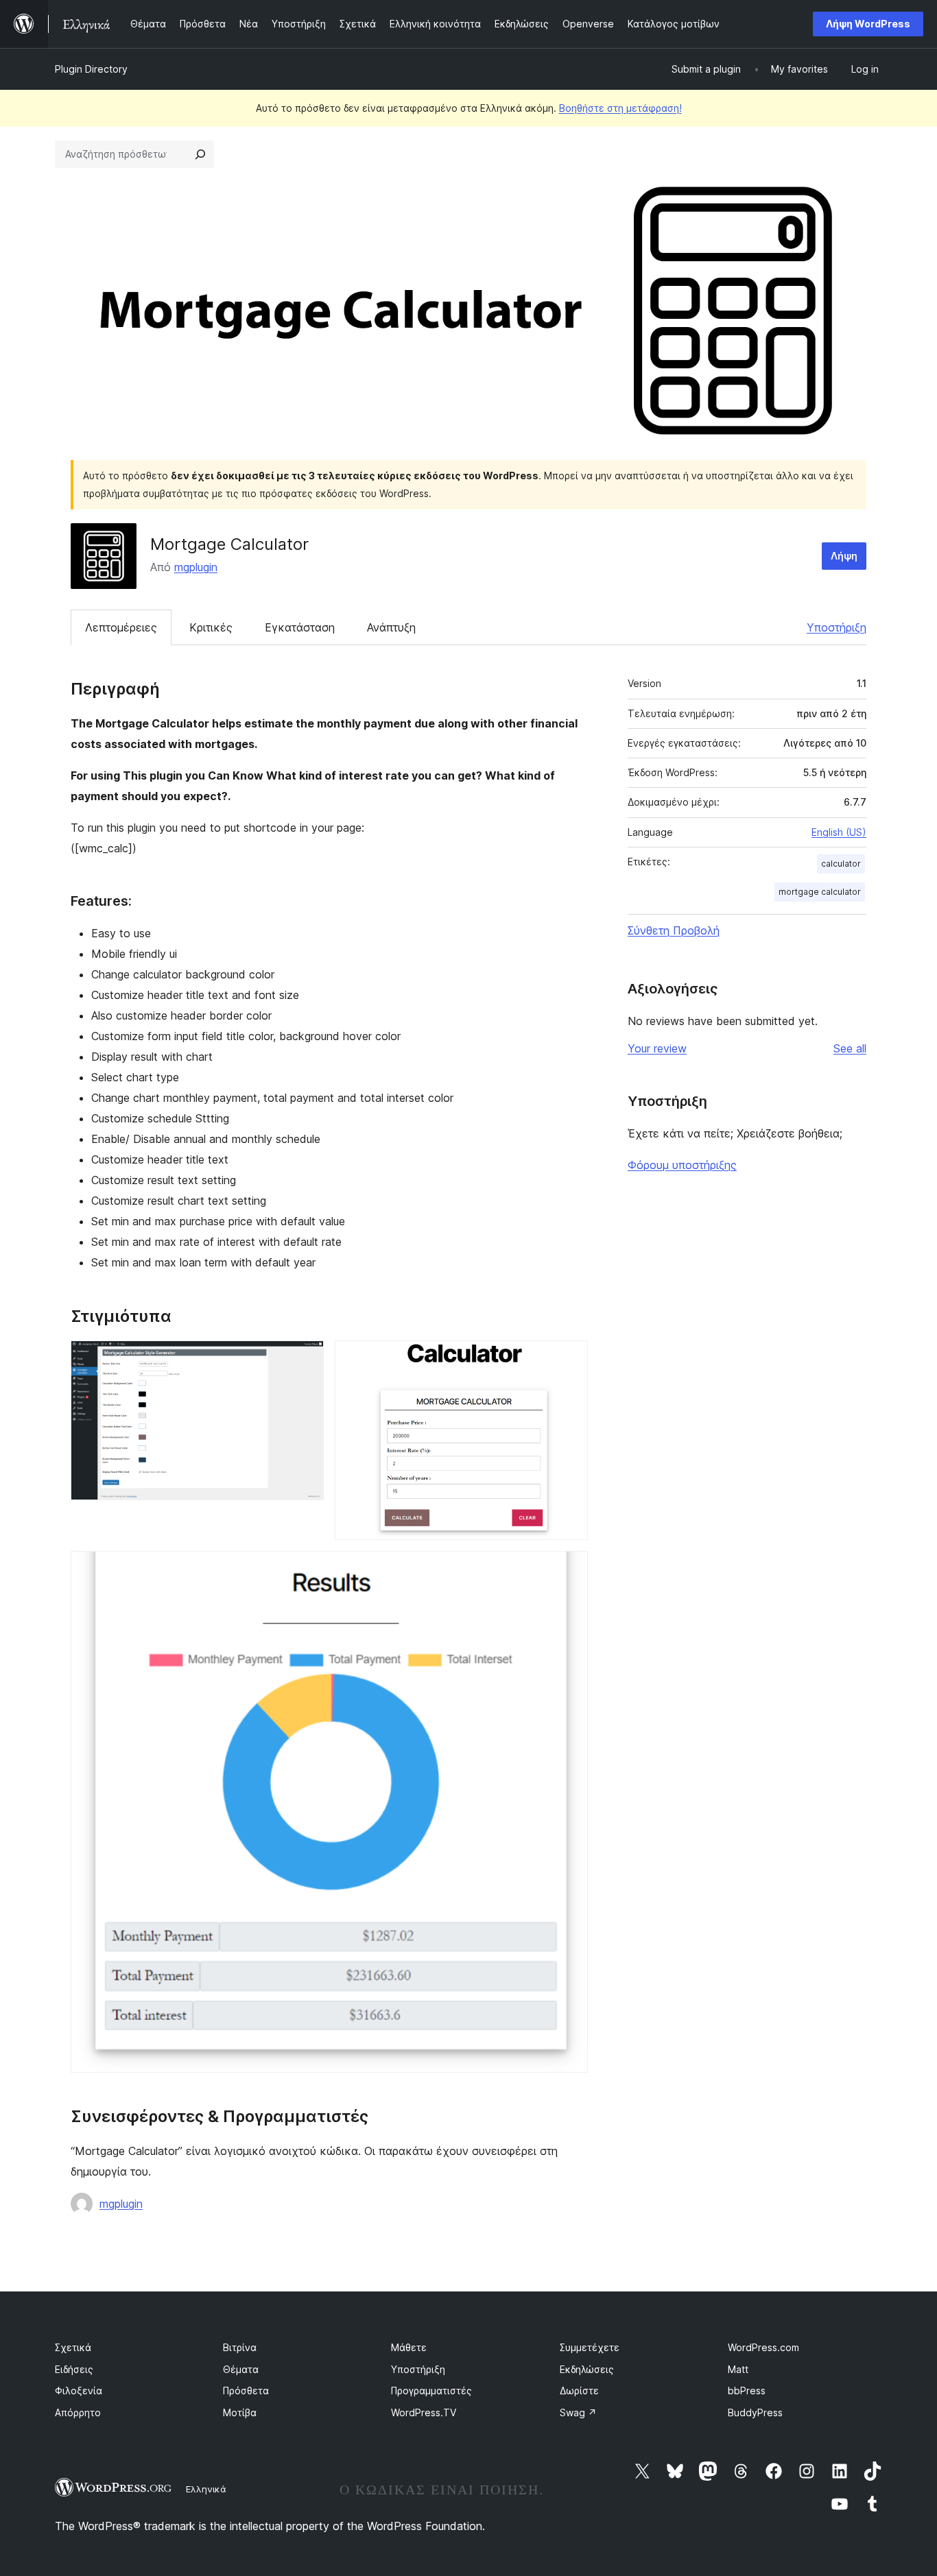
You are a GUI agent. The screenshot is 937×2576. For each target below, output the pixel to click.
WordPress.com (763, 2347)
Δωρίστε (579, 2391)
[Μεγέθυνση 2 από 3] (569, 1359)
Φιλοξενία (79, 2391)
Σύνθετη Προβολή (674, 930)
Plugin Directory (91, 69)
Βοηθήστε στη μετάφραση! (620, 108)
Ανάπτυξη (391, 627)
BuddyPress (755, 2412)
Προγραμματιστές (431, 2391)
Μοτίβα (240, 2412)
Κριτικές (211, 627)
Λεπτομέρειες (121, 627)
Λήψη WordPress (868, 24)
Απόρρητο (78, 2412)
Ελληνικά (206, 2489)
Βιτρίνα (240, 2347)
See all (850, 1048)
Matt (738, 2369)
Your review (657, 1048)
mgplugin (196, 567)
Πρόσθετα (246, 2391)
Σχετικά (73, 2347)
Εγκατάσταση (300, 627)
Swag (578, 2412)
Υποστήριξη (837, 627)
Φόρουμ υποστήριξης (682, 1165)
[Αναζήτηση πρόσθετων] (200, 154)
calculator (841, 864)
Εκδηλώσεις (587, 2369)
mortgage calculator (820, 892)
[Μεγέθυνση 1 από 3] (305, 1359)
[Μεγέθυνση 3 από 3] (569, 1569)
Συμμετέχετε (590, 2347)
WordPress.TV (424, 2412)
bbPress (747, 2391)
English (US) (839, 832)
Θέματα (241, 2369)
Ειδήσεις (74, 2369)
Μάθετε (409, 2347)
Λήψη (844, 556)
